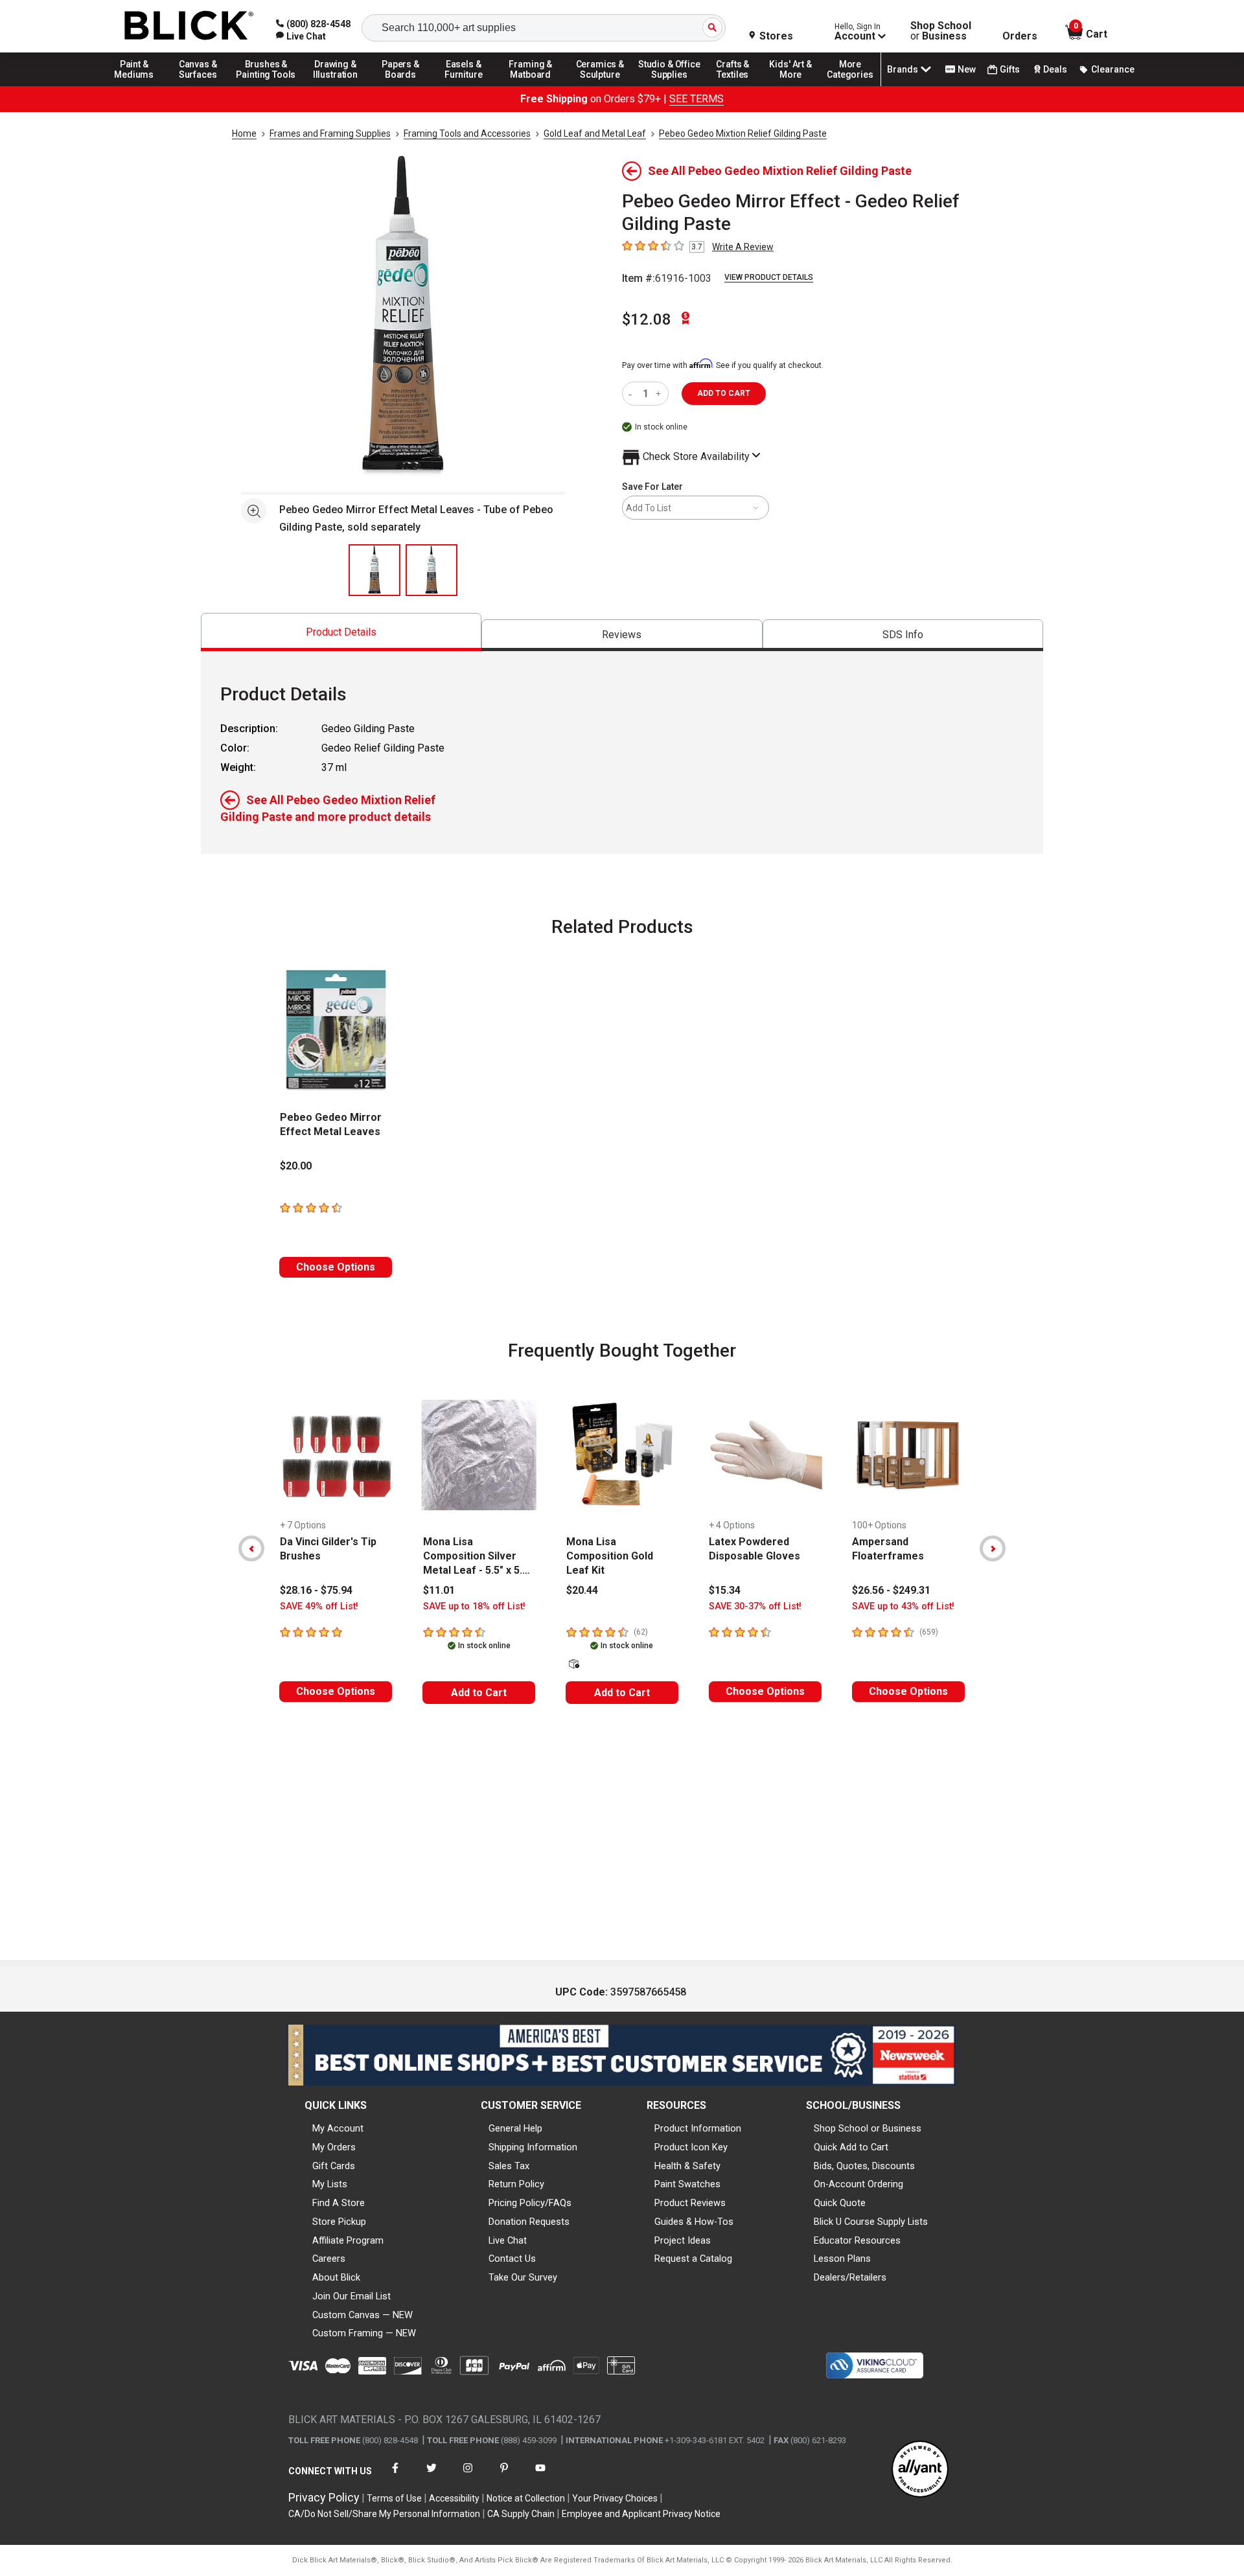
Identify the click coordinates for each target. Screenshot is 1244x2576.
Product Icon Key (691, 2147)
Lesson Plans (842, 2259)
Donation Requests (529, 2222)
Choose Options (336, 1267)
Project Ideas (683, 2240)
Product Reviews (690, 2203)
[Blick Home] (189, 26)
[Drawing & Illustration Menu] (336, 86)
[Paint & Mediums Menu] (139, 86)
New (967, 69)
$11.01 (439, 1590)
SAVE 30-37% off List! (755, 1606)
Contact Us (512, 2259)
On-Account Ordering (858, 2184)
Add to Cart (479, 1693)
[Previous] (251, 1548)
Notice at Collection (526, 2498)
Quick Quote (840, 2203)
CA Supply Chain (521, 2514)
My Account (338, 2128)
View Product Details (769, 277)
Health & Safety (687, 2166)
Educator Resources (857, 2240)
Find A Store (339, 2203)
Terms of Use (394, 2498)
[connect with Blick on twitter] (432, 2476)
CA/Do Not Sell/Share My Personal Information (384, 2514)
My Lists (330, 2184)
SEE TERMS (697, 99)
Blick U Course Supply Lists (871, 2222)
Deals (1055, 69)
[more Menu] (850, 86)
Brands (903, 69)
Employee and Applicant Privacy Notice (641, 2514)
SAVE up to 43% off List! (903, 1606)
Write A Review (743, 247)
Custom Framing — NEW (364, 2333)
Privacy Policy (324, 2497)
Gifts (1010, 69)
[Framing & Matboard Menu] (531, 86)
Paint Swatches (687, 2184)
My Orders (334, 2147)
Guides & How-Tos (694, 2222)
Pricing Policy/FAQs (530, 2203)
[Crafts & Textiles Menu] (739, 86)
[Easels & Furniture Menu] (466, 86)
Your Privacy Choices (615, 2498)
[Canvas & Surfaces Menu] (199, 86)
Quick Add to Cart (851, 2147)
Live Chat (508, 2240)
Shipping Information (533, 2147)
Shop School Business (941, 31)
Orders (1020, 36)
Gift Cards (334, 2166)
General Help (515, 2128)
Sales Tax (509, 2166)
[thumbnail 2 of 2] (432, 570)
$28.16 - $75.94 (316, 1590)
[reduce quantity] (633, 394)
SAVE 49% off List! (319, 1606)
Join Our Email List (351, 2296)
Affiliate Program (348, 2240)
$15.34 (725, 1590)
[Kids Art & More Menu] (796, 86)
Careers (329, 2259)
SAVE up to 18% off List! (474, 1606)
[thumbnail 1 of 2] (374, 570)
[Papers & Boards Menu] (405, 86)
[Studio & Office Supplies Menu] (669, 86)
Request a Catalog (693, 2259)
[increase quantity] (660, 394)
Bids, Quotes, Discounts (864, 2166)
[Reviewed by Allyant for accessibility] (920, 2470)
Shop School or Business (868, 2128)
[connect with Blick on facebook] (395, 2476)
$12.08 (647, 319)
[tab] (341, 632)
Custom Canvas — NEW (363, 2315)
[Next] (993, 1548)
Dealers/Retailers (850, 2277)
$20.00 (296, 1166)
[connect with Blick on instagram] (468, 2476)
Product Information (698, 2128)
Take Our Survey (523, 2277)
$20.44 (582, 1590)
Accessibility (454, 2498)
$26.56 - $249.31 (891, 1590)
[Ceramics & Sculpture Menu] (600, 86)
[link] (301, 36)
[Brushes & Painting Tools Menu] (266, 86)
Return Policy (516, 2184)
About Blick (336, 2277)
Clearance (1113, 69)
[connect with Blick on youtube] (540, 2476)
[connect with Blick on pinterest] (504, 2476)
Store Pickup (339, 2222)
